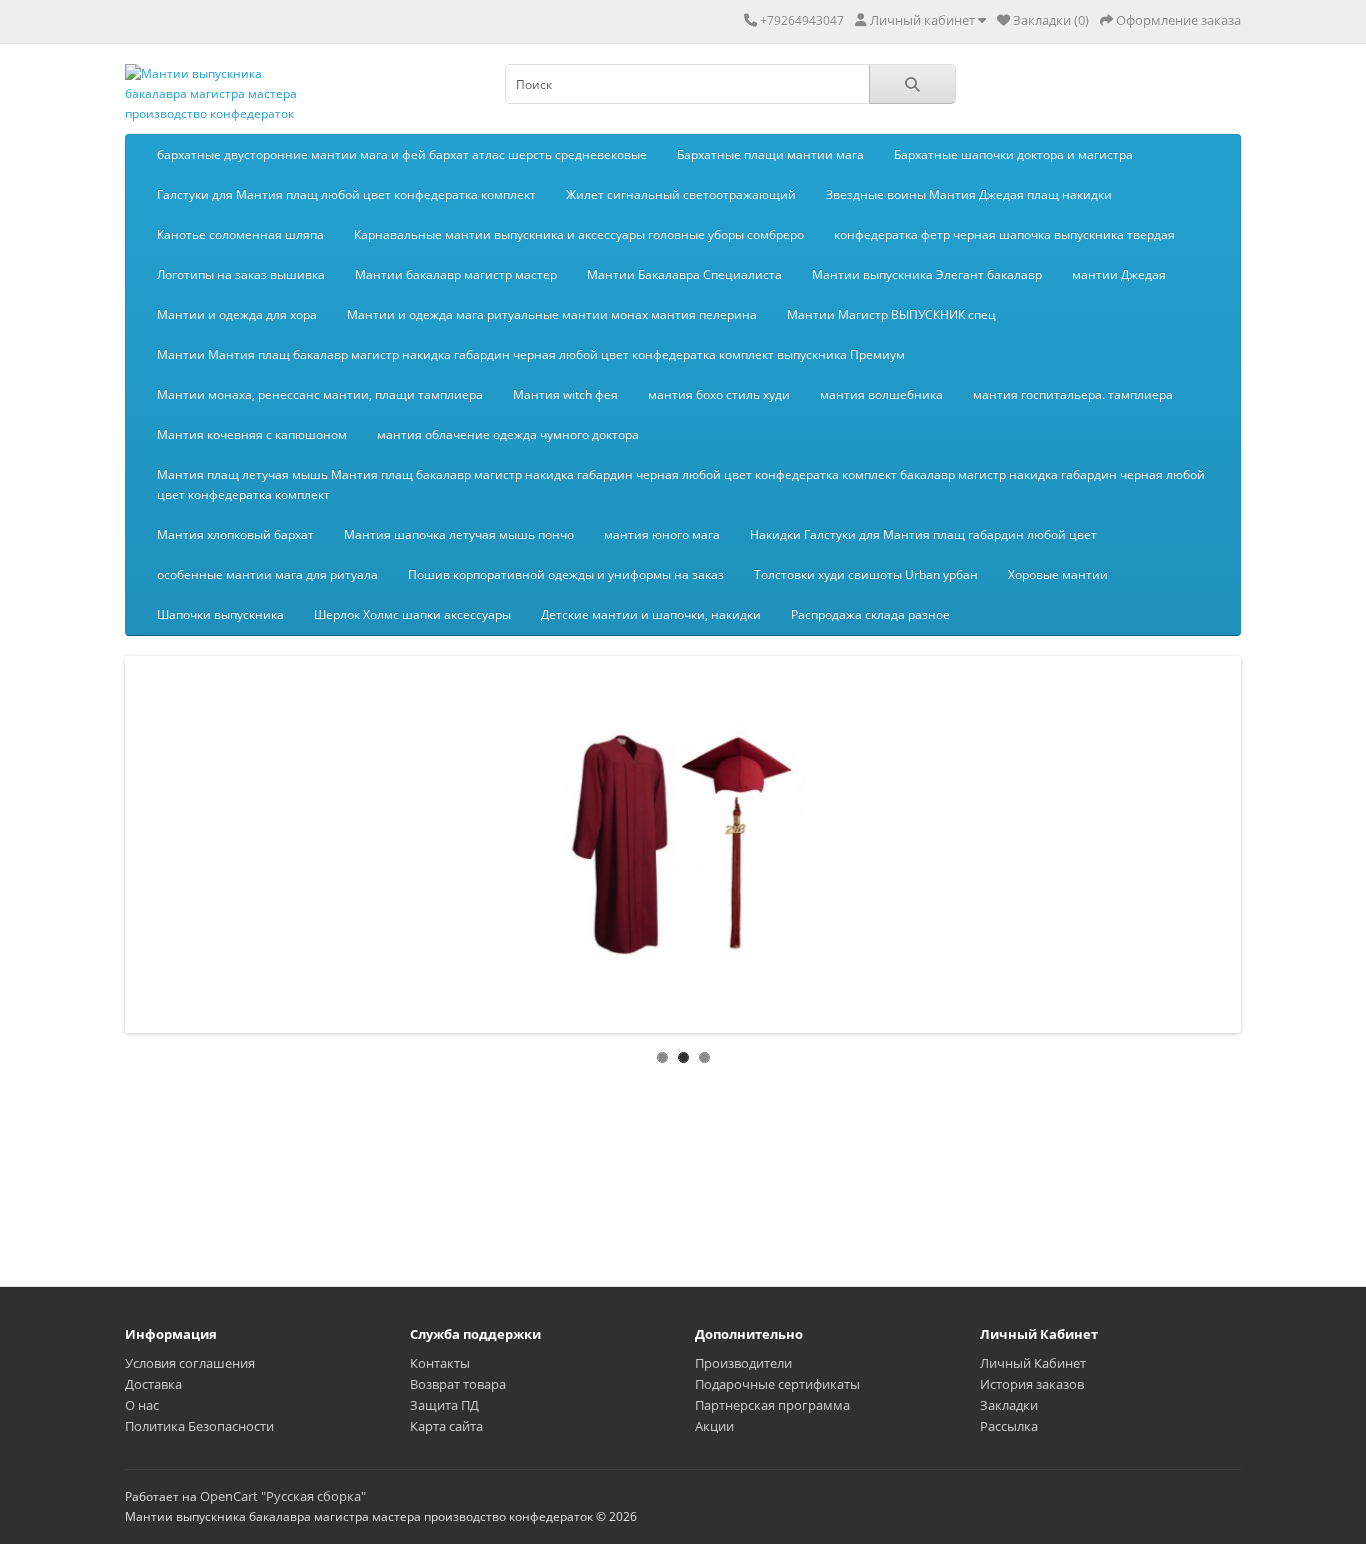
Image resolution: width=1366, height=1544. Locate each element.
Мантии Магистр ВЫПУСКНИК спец (891, 314)
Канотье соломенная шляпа (240, 234)
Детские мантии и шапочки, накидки (651, 614)
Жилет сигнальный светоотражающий (681, 194)
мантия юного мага (662, 534)
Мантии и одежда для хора (237, 314)
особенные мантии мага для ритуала (267, 574)
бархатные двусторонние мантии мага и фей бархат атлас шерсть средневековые (402, 154)
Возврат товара (458, 1384)
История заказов (1032, 1384)
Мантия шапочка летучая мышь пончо (459, 534)
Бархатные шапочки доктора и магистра (1013, 154)
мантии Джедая (1119, 274)
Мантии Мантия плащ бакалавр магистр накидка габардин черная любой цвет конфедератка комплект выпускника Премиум (531, 354)
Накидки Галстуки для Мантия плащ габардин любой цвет (923, 534)
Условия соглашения (190, 1363)
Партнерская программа (772, 1405)
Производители (743, 1363)
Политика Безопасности (199, 1426)
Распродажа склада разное (870, 614)
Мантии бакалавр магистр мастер (456, 274)
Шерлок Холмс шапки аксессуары (412, 614)
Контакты (440, 1363)
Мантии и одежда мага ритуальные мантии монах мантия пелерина (552, 314)
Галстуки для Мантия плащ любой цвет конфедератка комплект (346, 194)
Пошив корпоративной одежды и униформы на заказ (566, 574)
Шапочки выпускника (220, 614)
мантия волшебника (881, 394)
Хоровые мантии (1058, 574)
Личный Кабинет (1033, 1363)
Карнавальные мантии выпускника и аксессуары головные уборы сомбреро (579, 234)
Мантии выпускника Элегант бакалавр (927, 274)
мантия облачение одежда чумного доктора (508, 434)
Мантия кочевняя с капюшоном (252, 434)
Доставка (153, 1384)
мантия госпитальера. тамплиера (1073, 394)
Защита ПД (444, 1405)
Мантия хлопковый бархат (235, 534)
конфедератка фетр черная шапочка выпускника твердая (1004, 234)
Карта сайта (446, 1426)
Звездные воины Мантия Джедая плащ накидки (969, 194)
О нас (142, 1405)
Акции (714, 1426)
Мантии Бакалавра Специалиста (684, 274)
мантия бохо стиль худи (719, 394)
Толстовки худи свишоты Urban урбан (866, 574)
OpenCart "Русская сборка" (283, 1496)
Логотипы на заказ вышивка (241, 274)
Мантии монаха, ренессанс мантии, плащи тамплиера (320, 394)
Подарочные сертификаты (777, 1384)
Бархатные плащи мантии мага (770, 154)
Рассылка (1009, 1426)
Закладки (1009, 1405)
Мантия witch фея (565, 394)
